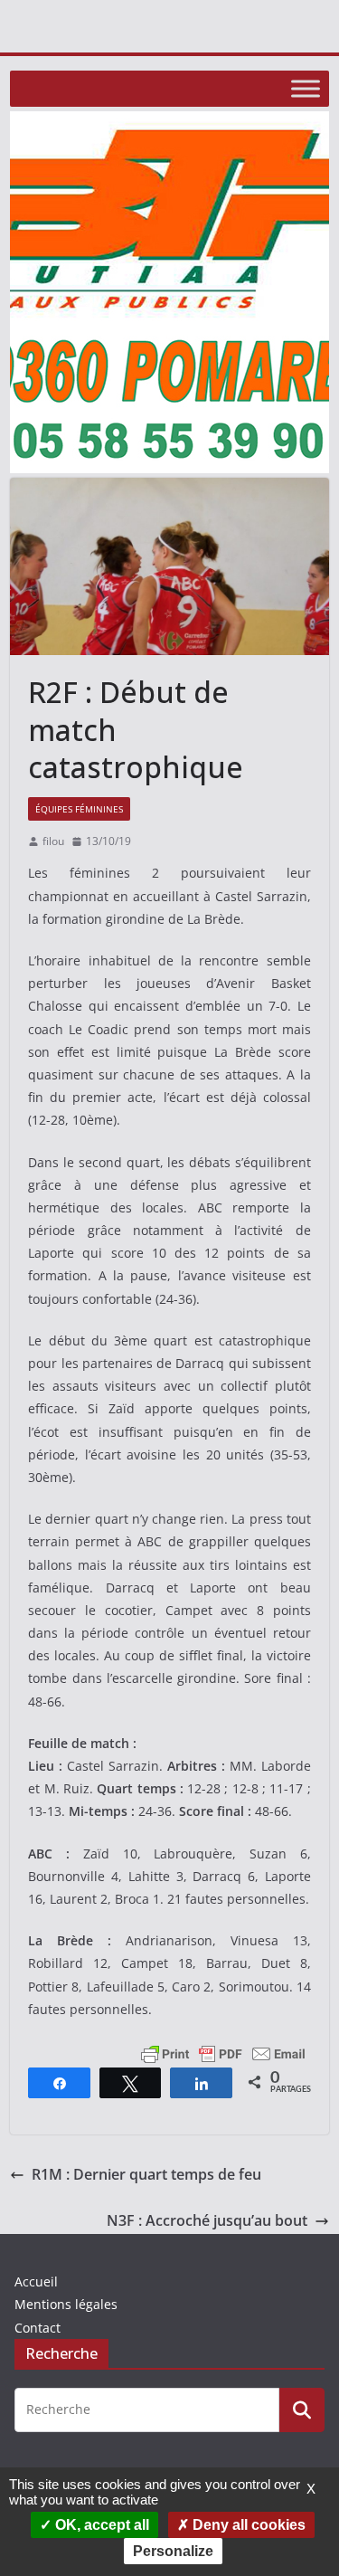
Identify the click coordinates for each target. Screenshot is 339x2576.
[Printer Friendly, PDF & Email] (223, 2053)
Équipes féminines (79, 809)
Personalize (173, 2551)
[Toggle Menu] (306, 88)
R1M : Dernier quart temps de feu (146, 2174)
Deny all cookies (247, 2525)
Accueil (36, 2281)
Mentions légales (66, 2304)
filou (53, 841)
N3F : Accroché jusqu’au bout (207, 2220)
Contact (38, 2328)
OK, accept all (100, 2525)
